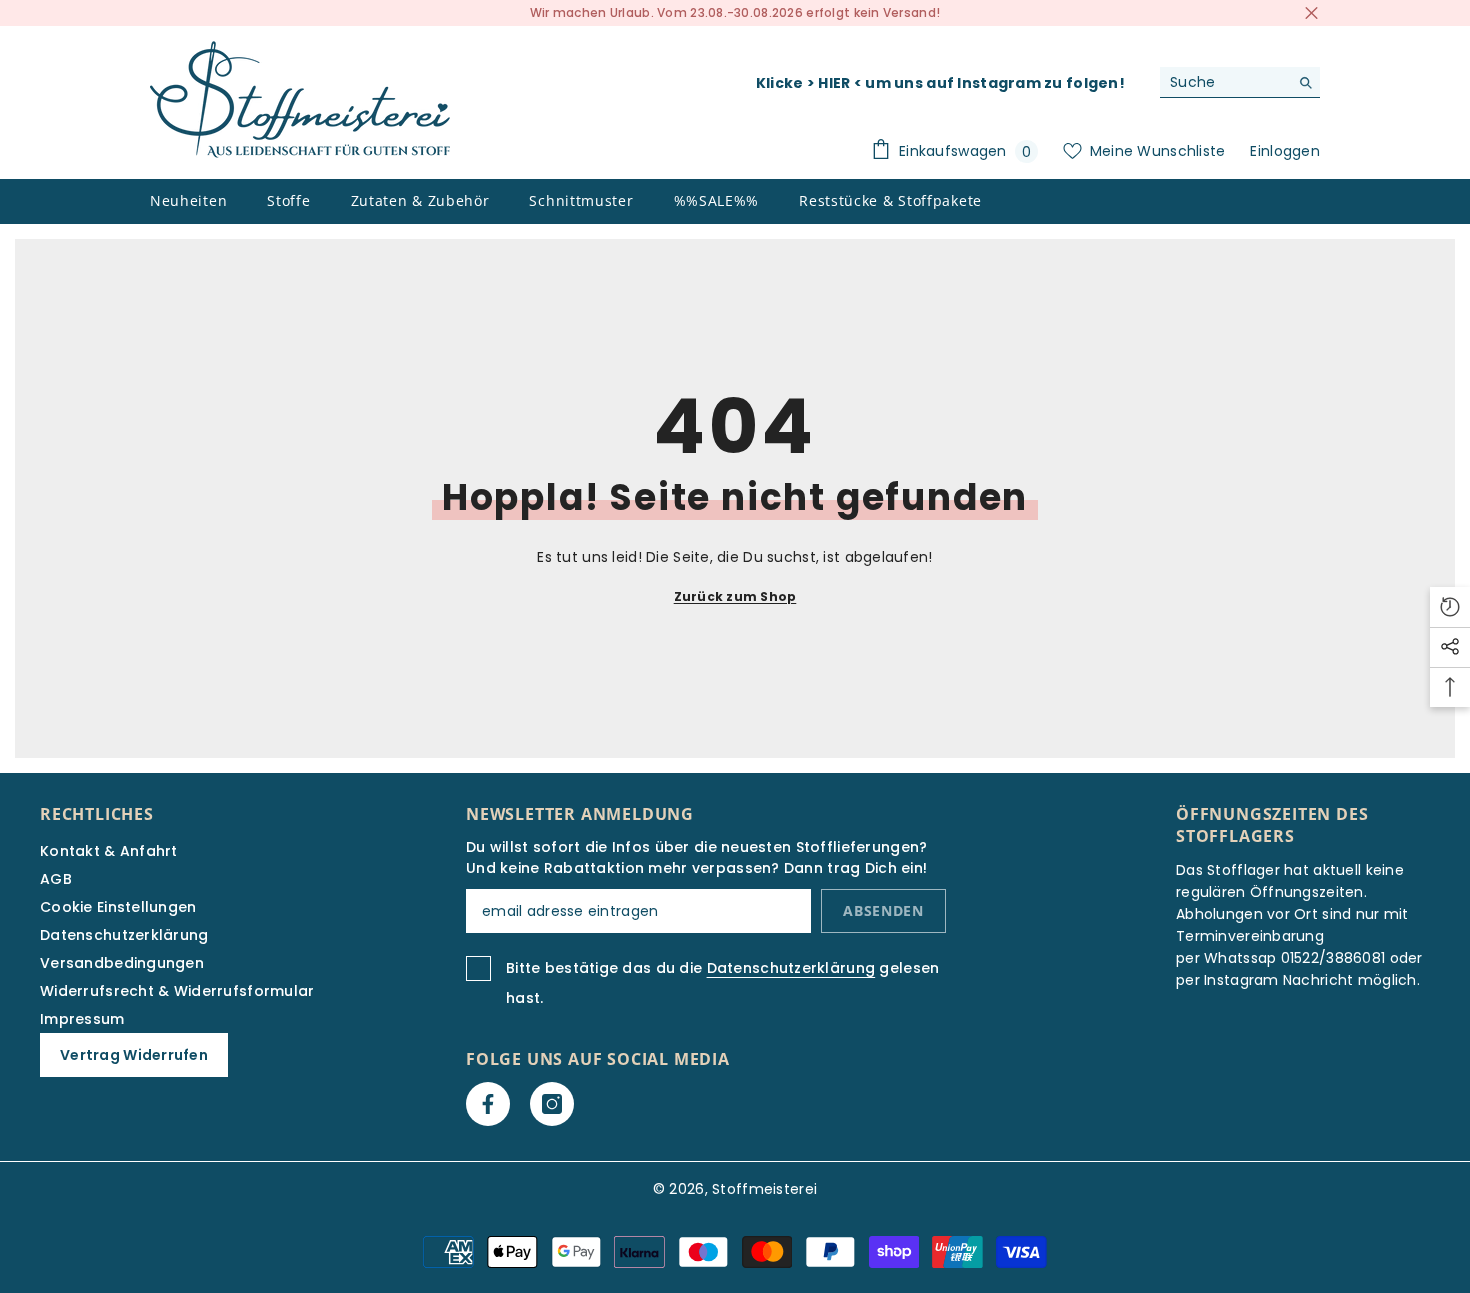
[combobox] (1224, 82)
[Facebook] (488, 1104)
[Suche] (1240, 82)
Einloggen (1285, 151)
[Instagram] (552, 1104)
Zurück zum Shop (735, 596)
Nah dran (1311, 13)
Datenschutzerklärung (791, 968)
